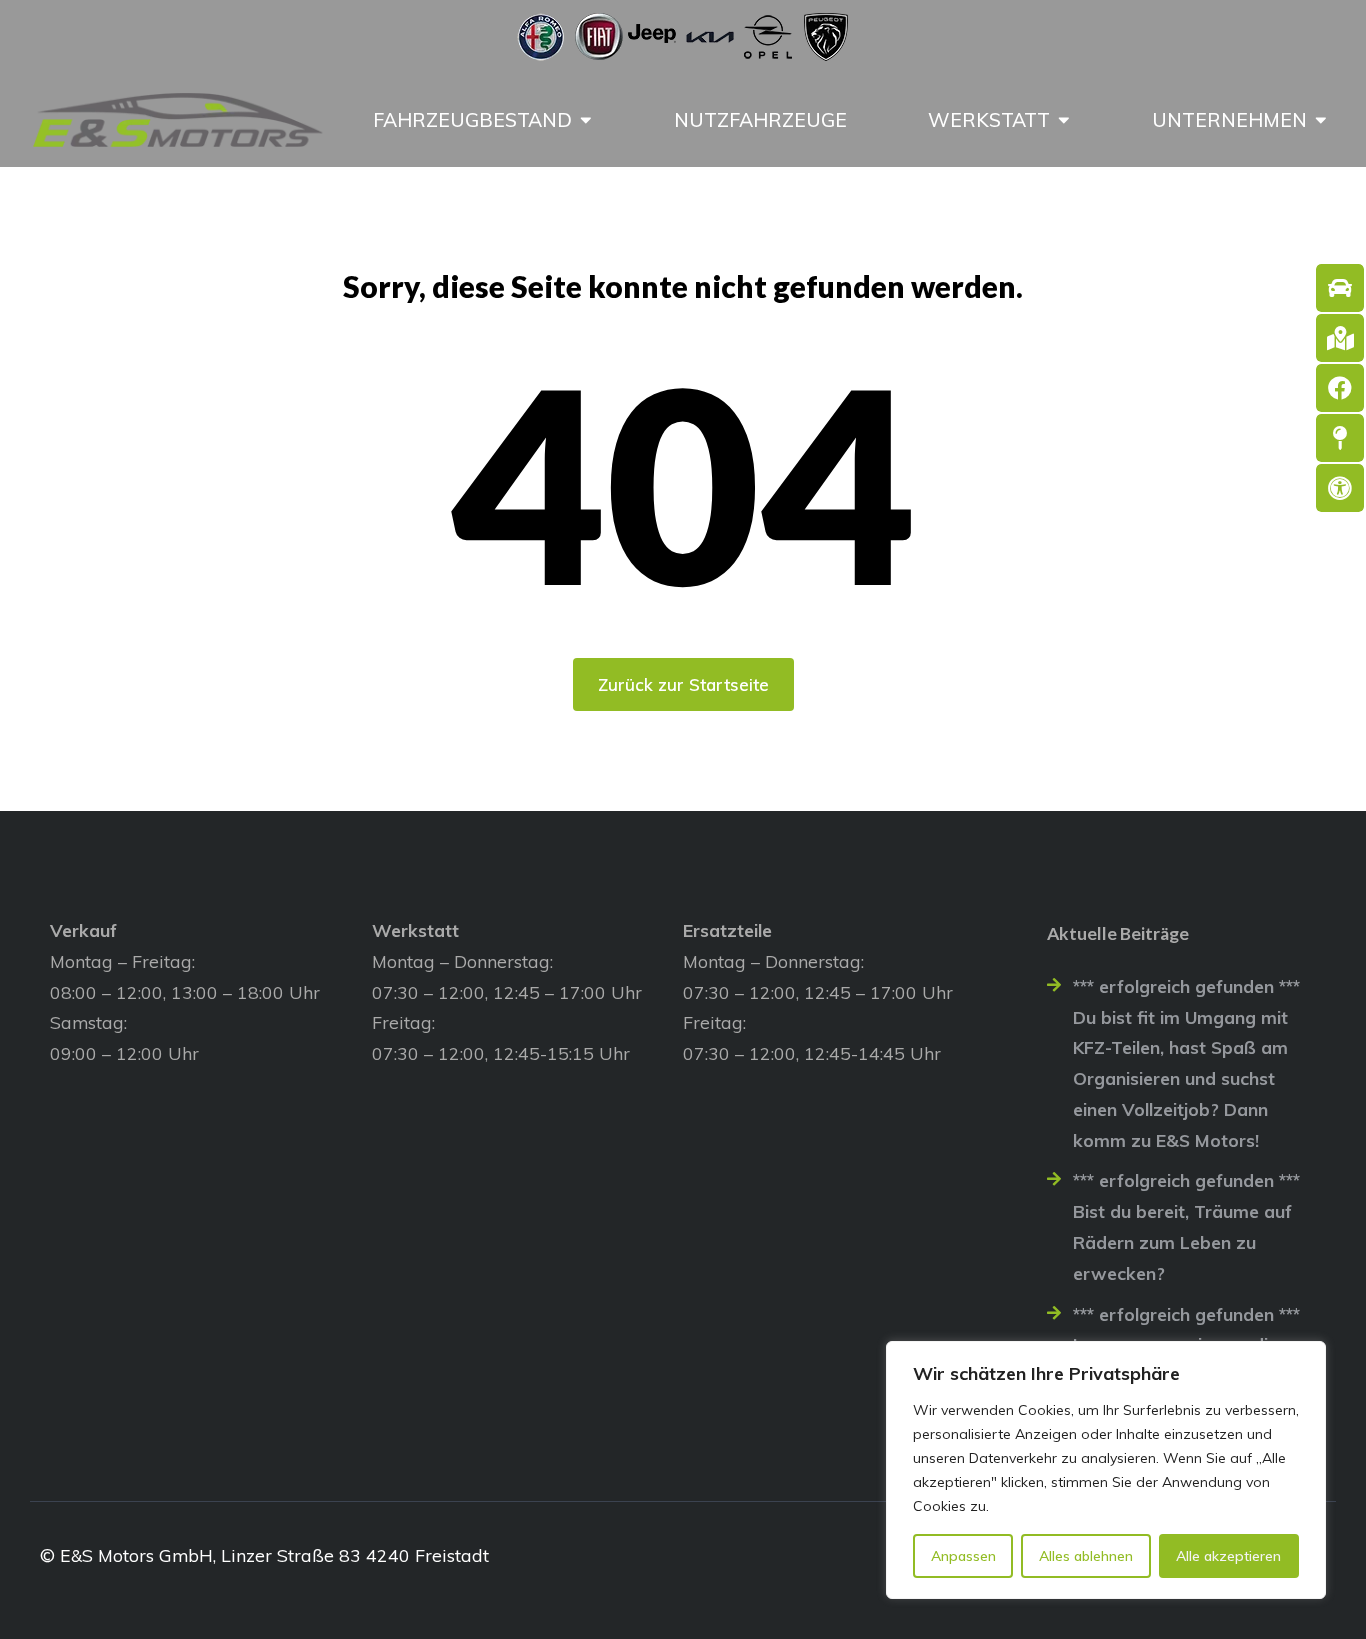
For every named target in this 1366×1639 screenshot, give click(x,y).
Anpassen (963, 1556)
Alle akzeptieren (1228, 1556)
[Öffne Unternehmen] (1321, 120)
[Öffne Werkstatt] (1064, 120)
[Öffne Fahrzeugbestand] (586, 120)
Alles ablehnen (1086, 1556)
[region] (1106, 1470)
